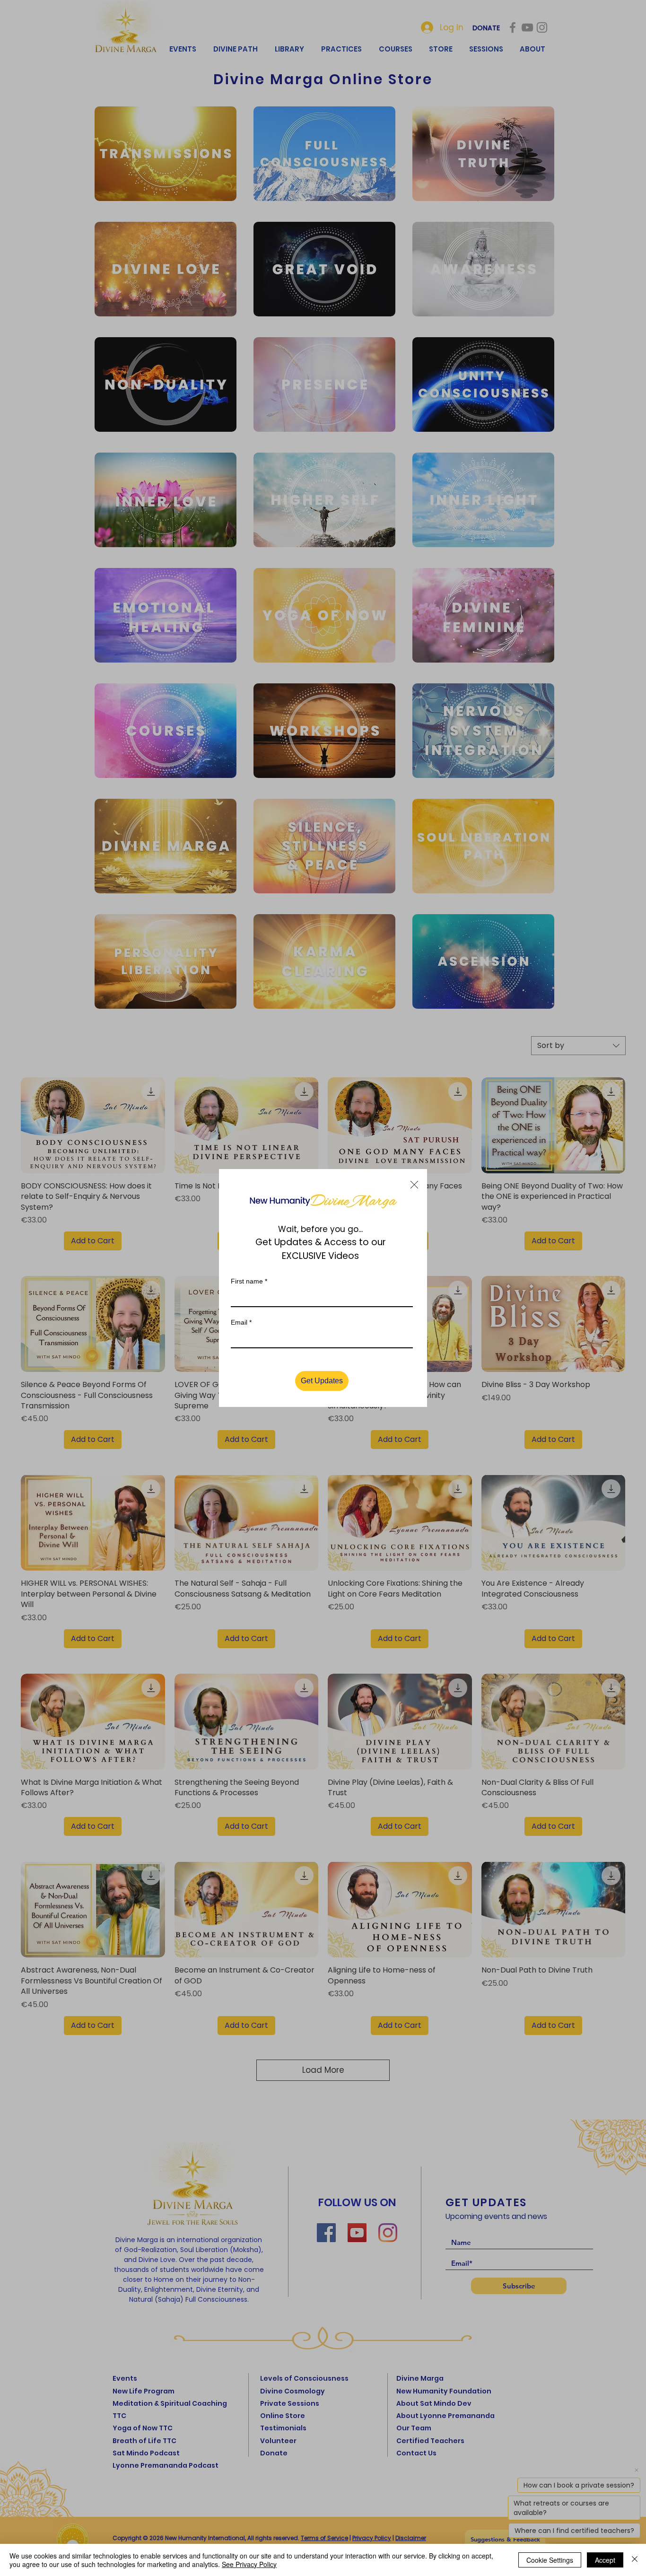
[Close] (635, 2560)
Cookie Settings (550, 2560)
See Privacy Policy (249, 2564)
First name (249, 1259)
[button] (414, 1163)
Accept (605, 2560)
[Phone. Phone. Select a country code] (246, 1358)
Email (241, 1301)
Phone (240, 1342)
